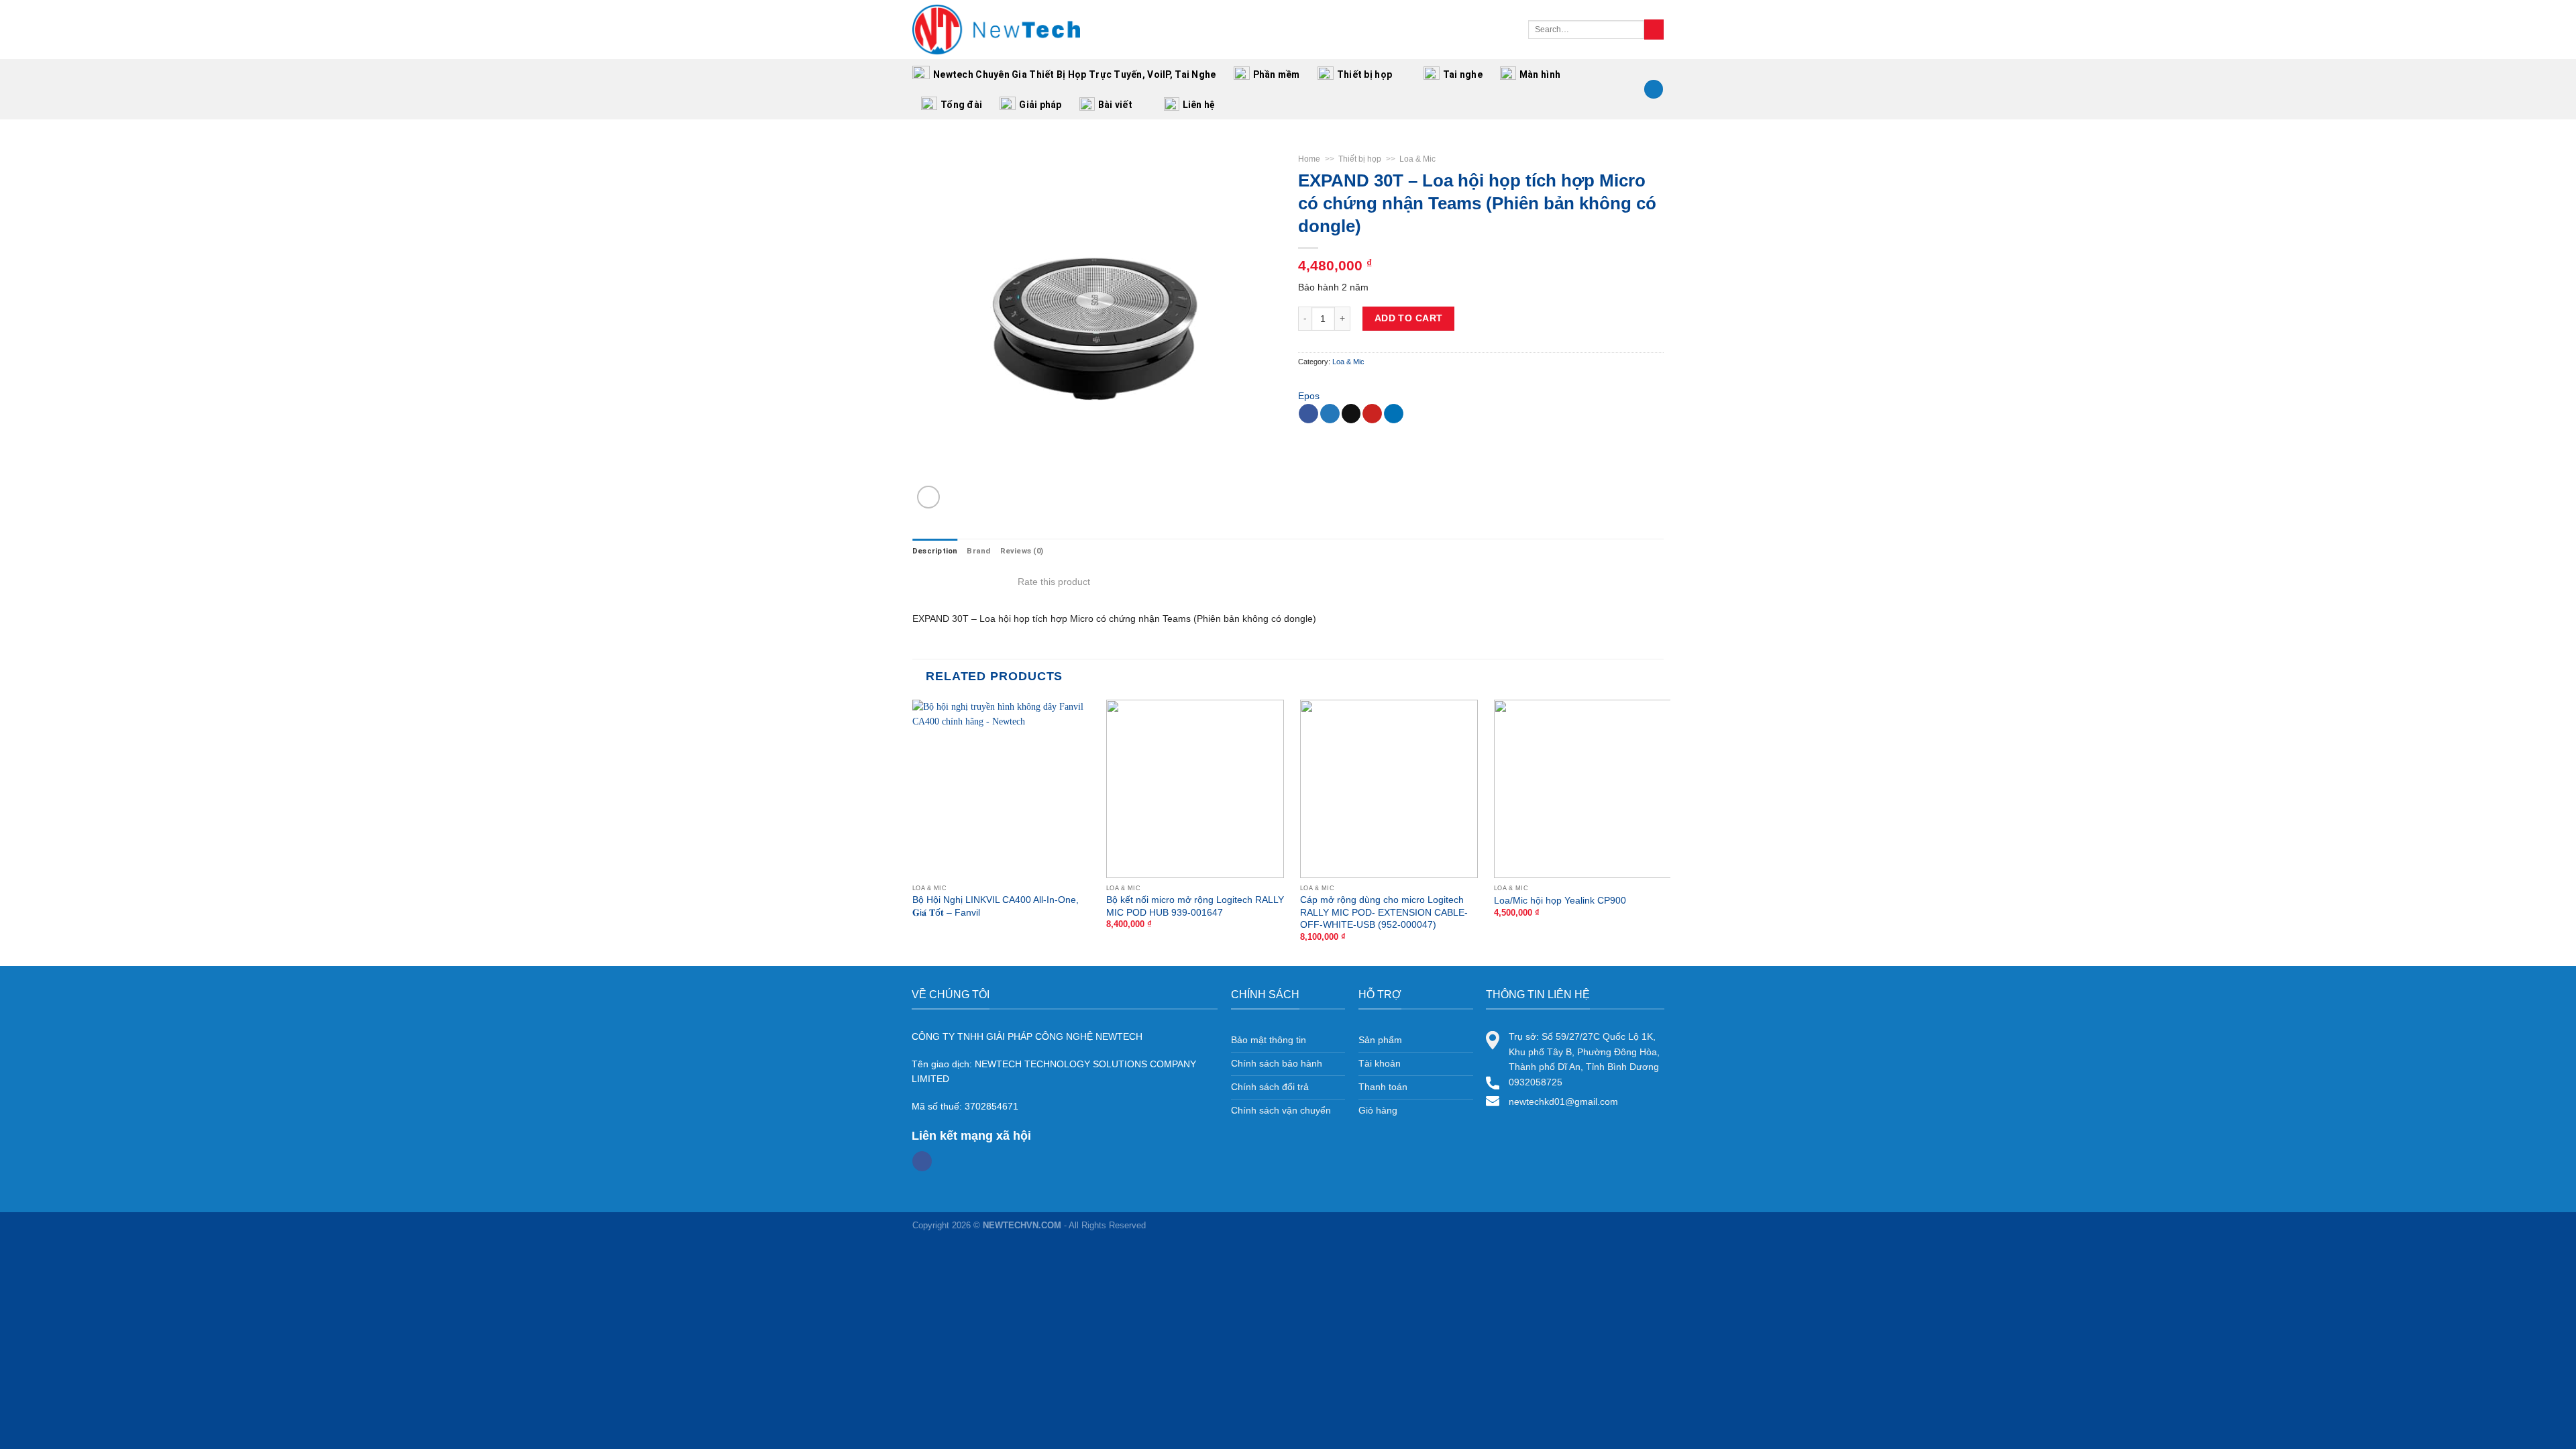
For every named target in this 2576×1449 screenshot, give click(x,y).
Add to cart (1409, 318)
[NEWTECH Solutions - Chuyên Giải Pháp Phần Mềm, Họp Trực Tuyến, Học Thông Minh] (996, 30)
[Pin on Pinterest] (1372, 414)
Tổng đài (961, 105)
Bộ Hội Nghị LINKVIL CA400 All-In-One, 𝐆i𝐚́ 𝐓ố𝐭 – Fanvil (996, 906)
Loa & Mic (1417, 159)
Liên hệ (1199, 105)
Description (935, 551)
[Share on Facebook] (1308, 414)
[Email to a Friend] (1351, 414)
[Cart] (1654, 90)
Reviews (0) (1022, 551)
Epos (1309, 396)
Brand (978, 551)
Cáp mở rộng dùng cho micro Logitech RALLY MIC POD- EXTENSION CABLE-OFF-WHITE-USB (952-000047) (1384, 912)
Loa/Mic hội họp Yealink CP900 (1560, 900)
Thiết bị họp (1364, 74)
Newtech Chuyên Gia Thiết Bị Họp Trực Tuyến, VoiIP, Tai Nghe (1075, 74)
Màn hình (1540, 74)
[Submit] (1654, 30)
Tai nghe (1463, 74)
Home (1309, 159)
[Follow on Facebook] (922, 1161)
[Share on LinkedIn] (1394, 414)
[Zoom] (928, 497)
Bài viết (1115, 105)
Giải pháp (1040, 105)
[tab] (935, 551)
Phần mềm (1277, 74)
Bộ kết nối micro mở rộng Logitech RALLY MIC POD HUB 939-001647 (1195, 906)
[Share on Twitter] (1330, 414)
